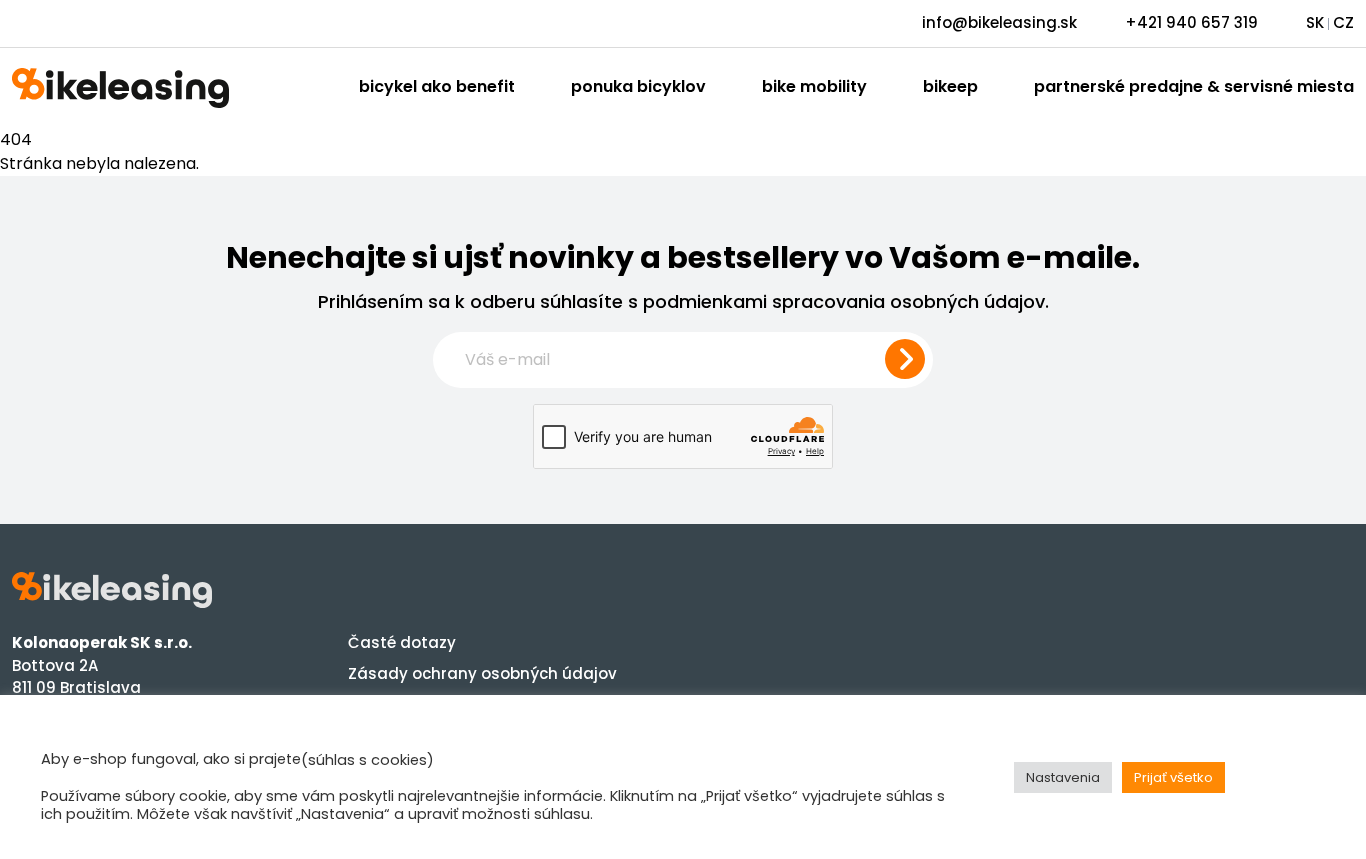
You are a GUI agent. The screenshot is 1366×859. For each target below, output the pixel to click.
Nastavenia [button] (1063, 777)
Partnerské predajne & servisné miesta (1194, 86)
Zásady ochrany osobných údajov (482, 673)
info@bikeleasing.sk (999, 22)
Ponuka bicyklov (638, 86)
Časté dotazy (402, 642)
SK (1315, 22)
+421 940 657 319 (1191, 22)
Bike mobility (814, 86)
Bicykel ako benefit (437, 86)
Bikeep (950, 86)
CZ (1343, 22)
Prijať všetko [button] (1173, 777)
